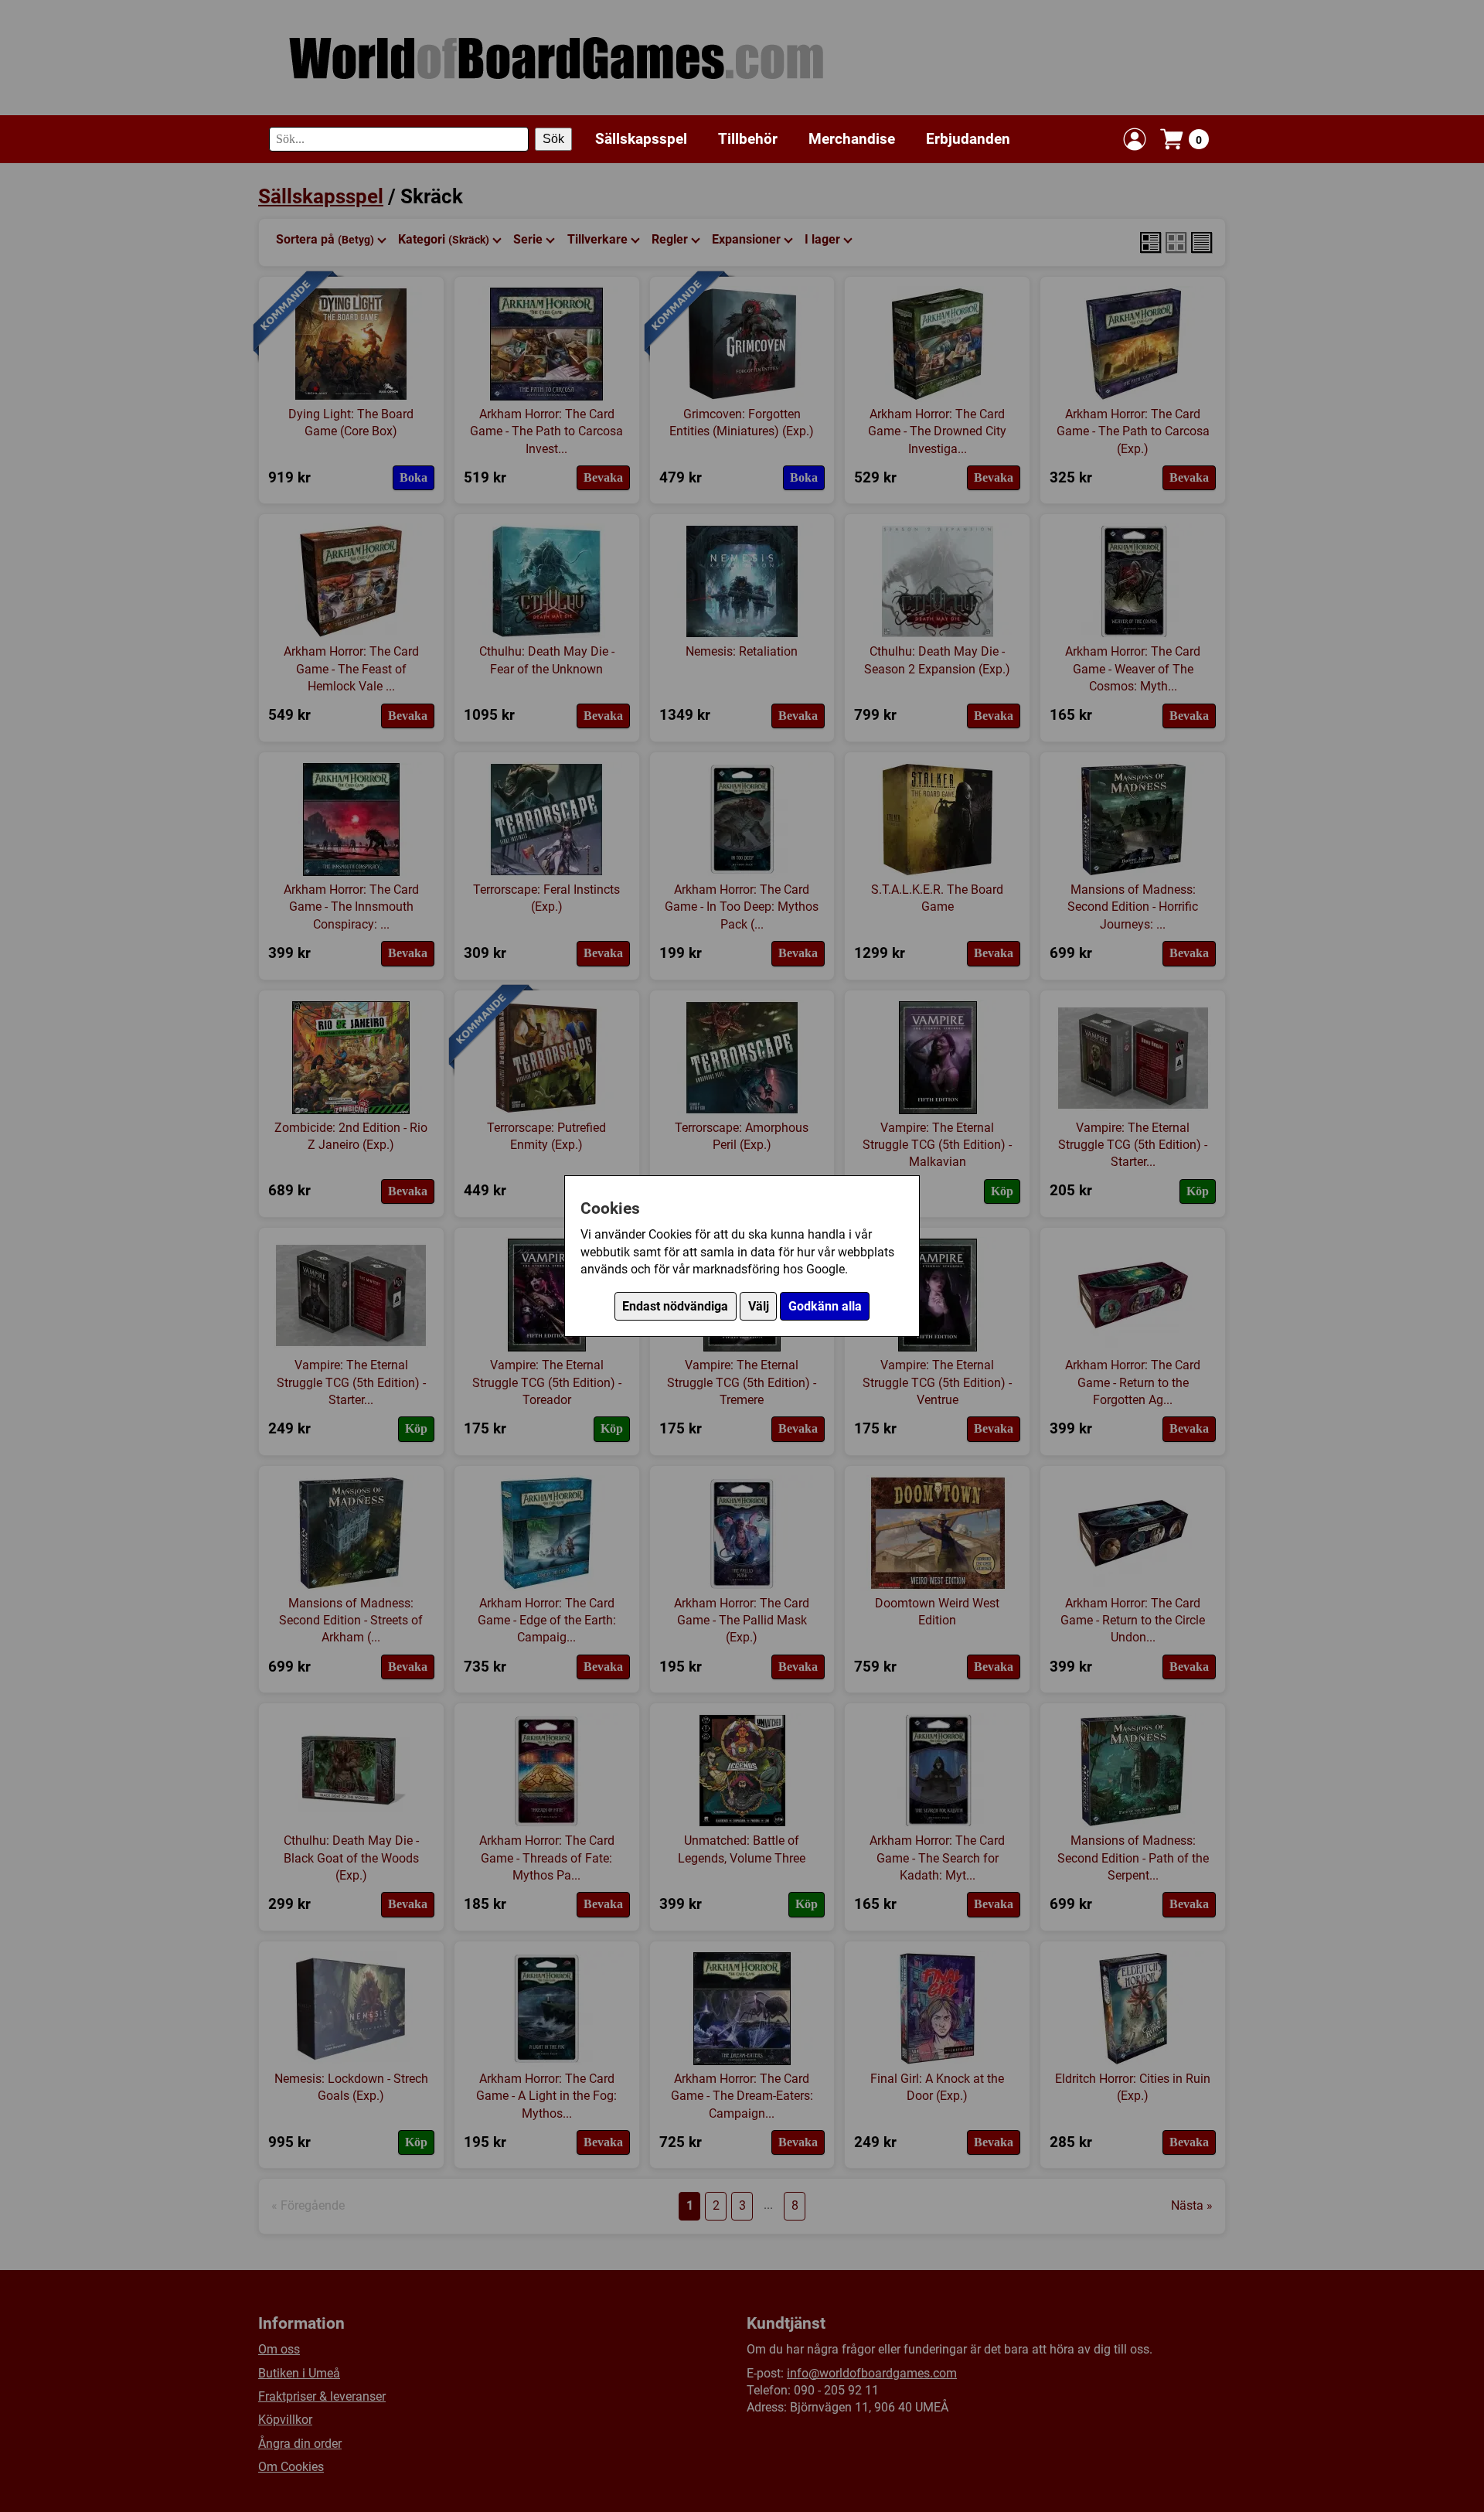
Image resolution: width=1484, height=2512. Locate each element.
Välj (759, 1306)
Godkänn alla (825, 1306)
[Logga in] (1135, 139)
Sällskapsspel (641, 139)
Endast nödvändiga (675, 1306)
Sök (553, 139)
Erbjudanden (968, 139)
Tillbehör (748, 139)
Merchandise (852, 139)
